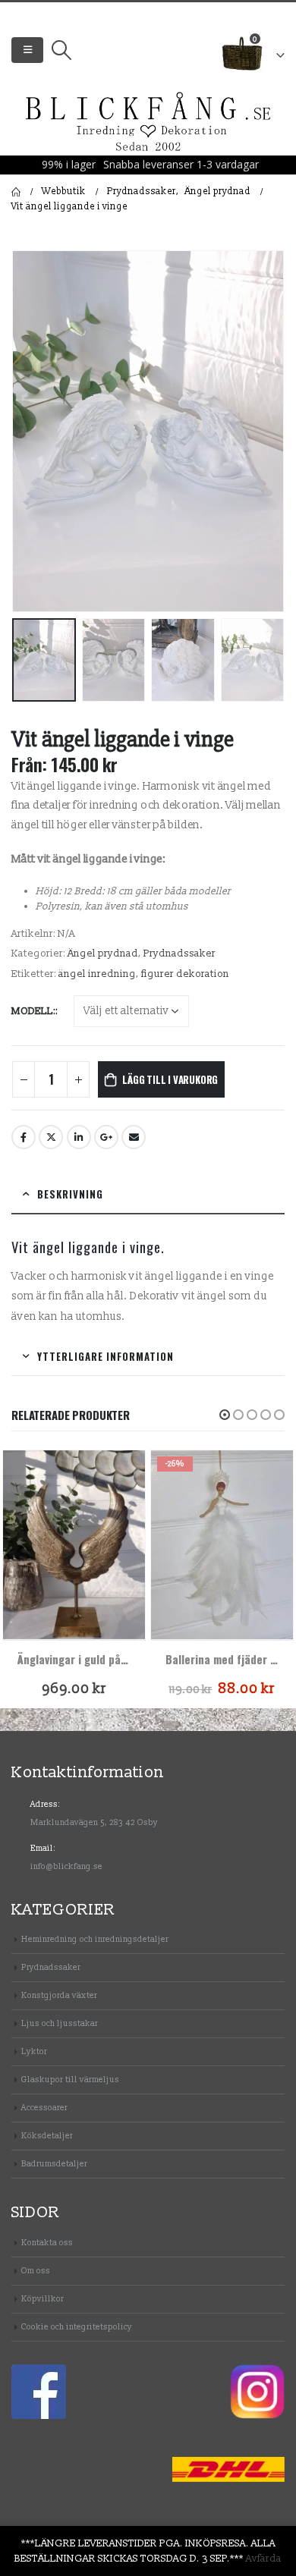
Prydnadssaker (179, 953)
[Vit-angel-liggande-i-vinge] (148, 431)
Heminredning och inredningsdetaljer (95, 1939)
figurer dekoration (185, 974)
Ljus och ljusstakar (60, 2023)
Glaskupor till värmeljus (70, 2080)
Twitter (51, 1137)
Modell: (33, 1011)
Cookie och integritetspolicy (77, 2327)
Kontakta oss (47, 2243)
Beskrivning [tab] (70, 1194)
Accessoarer (44, 2108)
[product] (74, 1545)
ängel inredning (97, 974)
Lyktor (34, 2051)
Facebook (24, 1137)
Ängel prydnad (103, 953)
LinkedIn (79, 1137)
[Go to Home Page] (16, 192)
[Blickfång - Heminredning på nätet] (148, 123)
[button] (225, 1415)
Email (134, 1137)
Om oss (36, 2271)
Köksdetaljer (47, 2136)
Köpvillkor (43, 2299)
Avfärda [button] (264, 2559)
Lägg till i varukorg (170, 1079)
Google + (106, 1137)
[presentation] (30, 431)
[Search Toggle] (61, 50)
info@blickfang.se (66, 1866)
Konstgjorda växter (59, 1995)
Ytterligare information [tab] (105, 1356)
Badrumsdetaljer (54, 2164)
